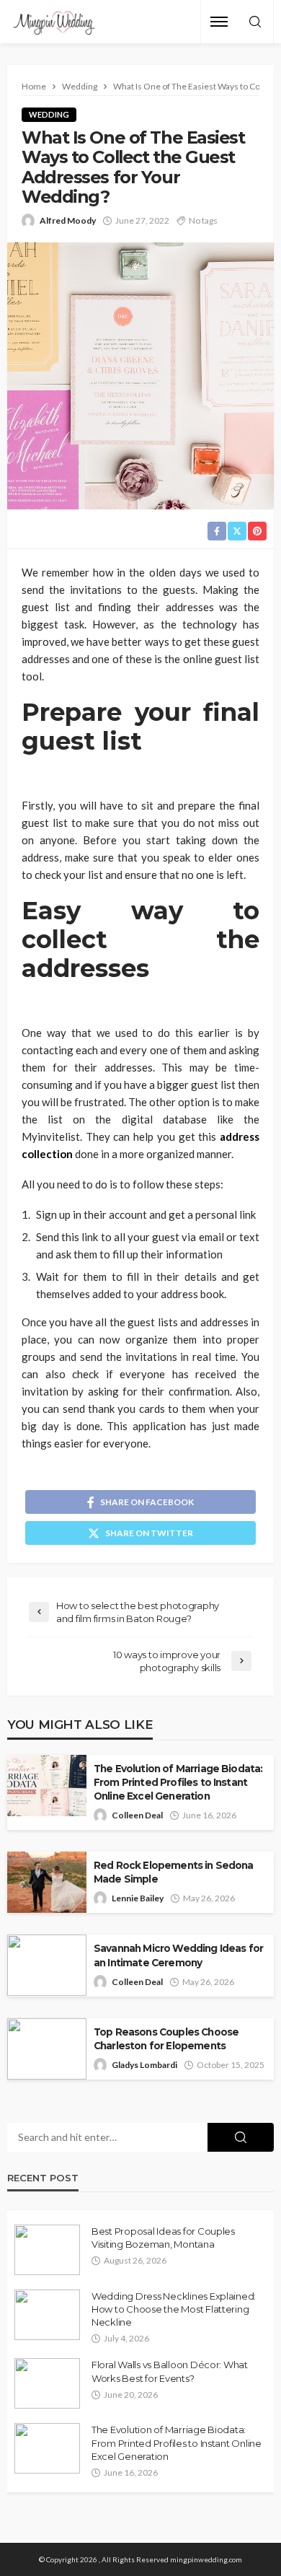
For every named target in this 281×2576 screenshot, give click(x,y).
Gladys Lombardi (144, 2065)
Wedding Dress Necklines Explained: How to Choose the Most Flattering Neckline (174, 2309)
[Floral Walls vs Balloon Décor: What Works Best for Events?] (47, 2383)
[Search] (255, 22)
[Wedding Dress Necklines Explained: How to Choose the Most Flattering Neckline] (47, 2315)
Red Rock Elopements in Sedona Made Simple (174, 1872)
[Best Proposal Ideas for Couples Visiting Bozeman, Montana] (47, 2250)
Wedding (49, 114)
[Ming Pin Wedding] (53, 22)
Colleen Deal (137, 1815)
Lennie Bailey (138, 1898)
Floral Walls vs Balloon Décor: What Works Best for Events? (170, 2371)
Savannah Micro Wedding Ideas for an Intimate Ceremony (178, 1955)
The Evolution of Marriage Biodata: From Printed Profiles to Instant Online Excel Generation (178, 1782)
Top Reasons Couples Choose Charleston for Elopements (166, 2039)
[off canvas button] (219, 22)
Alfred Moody (68, 220)
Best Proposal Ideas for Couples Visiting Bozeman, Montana (163, 2238)
